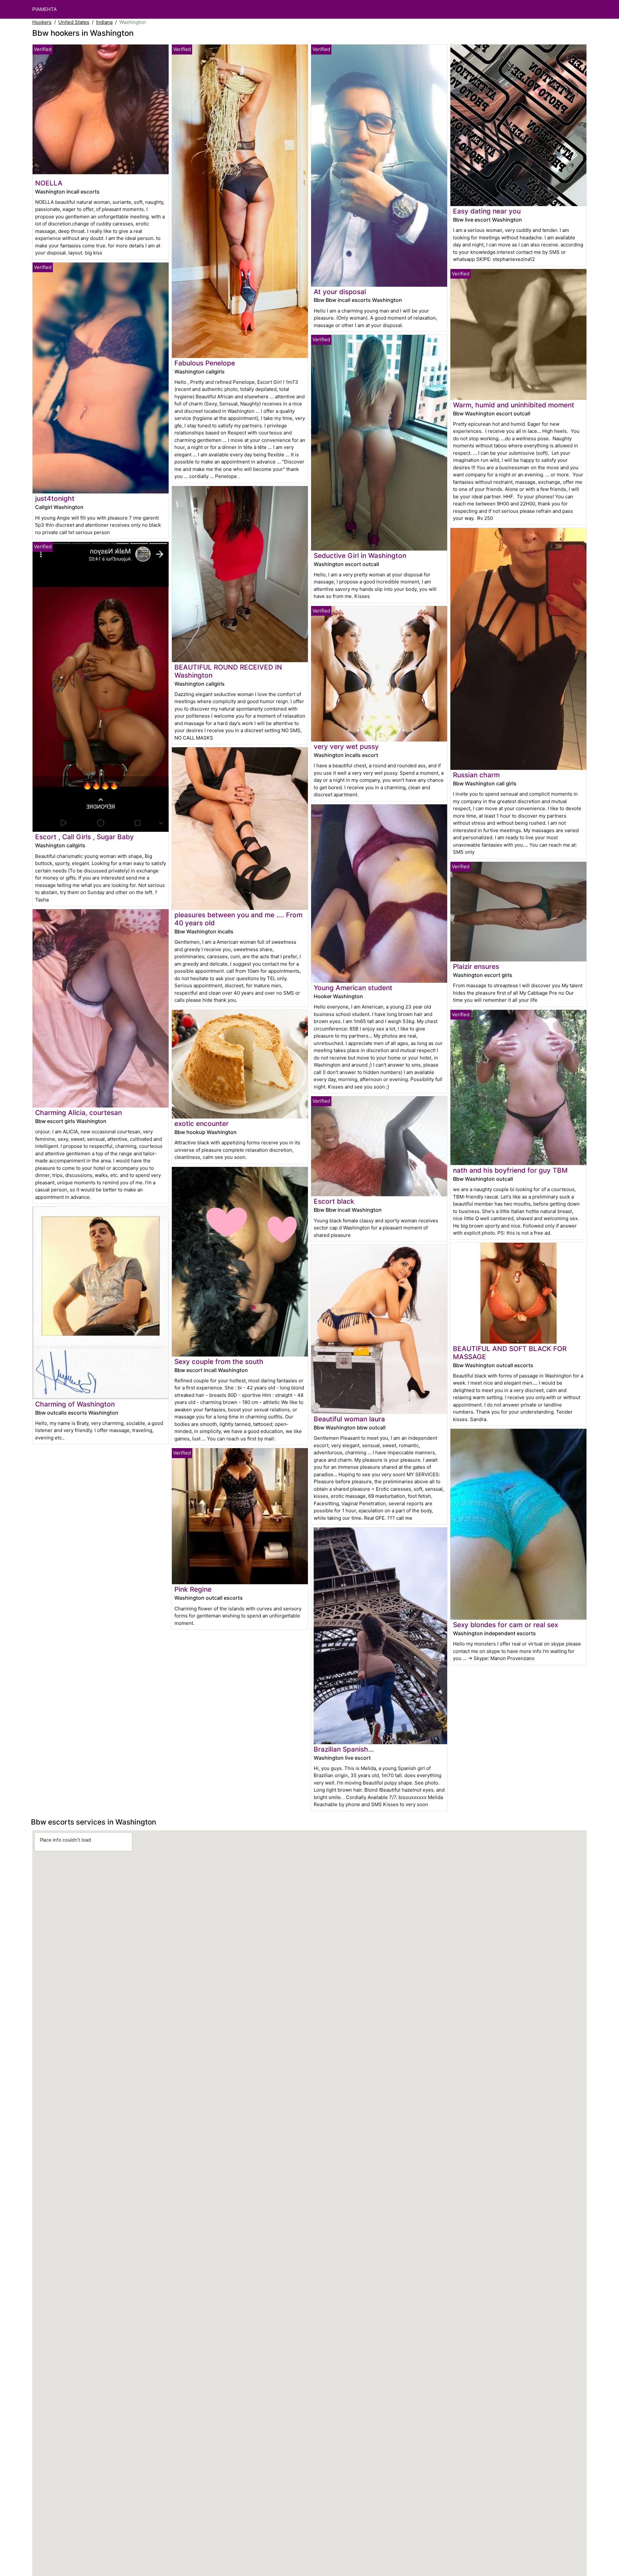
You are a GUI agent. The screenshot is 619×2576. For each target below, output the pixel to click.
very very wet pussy (346, 746)
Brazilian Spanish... (344, 1749)
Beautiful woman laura (349, 1419)
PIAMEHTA (44, 9)
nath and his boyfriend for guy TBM (510, 1170)
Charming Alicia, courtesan (79, 1113)
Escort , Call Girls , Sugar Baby (84, 837)
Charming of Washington (75, 1404)
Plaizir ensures (476, 966)
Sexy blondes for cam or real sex (506, 1625)
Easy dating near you (487, 211)
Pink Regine (193, 1589)
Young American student (353, 988)
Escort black (334, 1201)
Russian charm (476, 775)
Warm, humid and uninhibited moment (514, 405)
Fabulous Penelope (205, 363)
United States (74, 22)
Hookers (42, 22)
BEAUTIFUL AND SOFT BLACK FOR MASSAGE (510, 1353)
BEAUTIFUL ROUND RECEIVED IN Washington (228, 671)
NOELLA (49, 183)
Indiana (104, 22)
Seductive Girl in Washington (360, 556)
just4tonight (55, 498)
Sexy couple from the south (219, 1362)
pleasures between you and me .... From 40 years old (238, 919)
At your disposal (340, 292)
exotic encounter (201, 1124)
